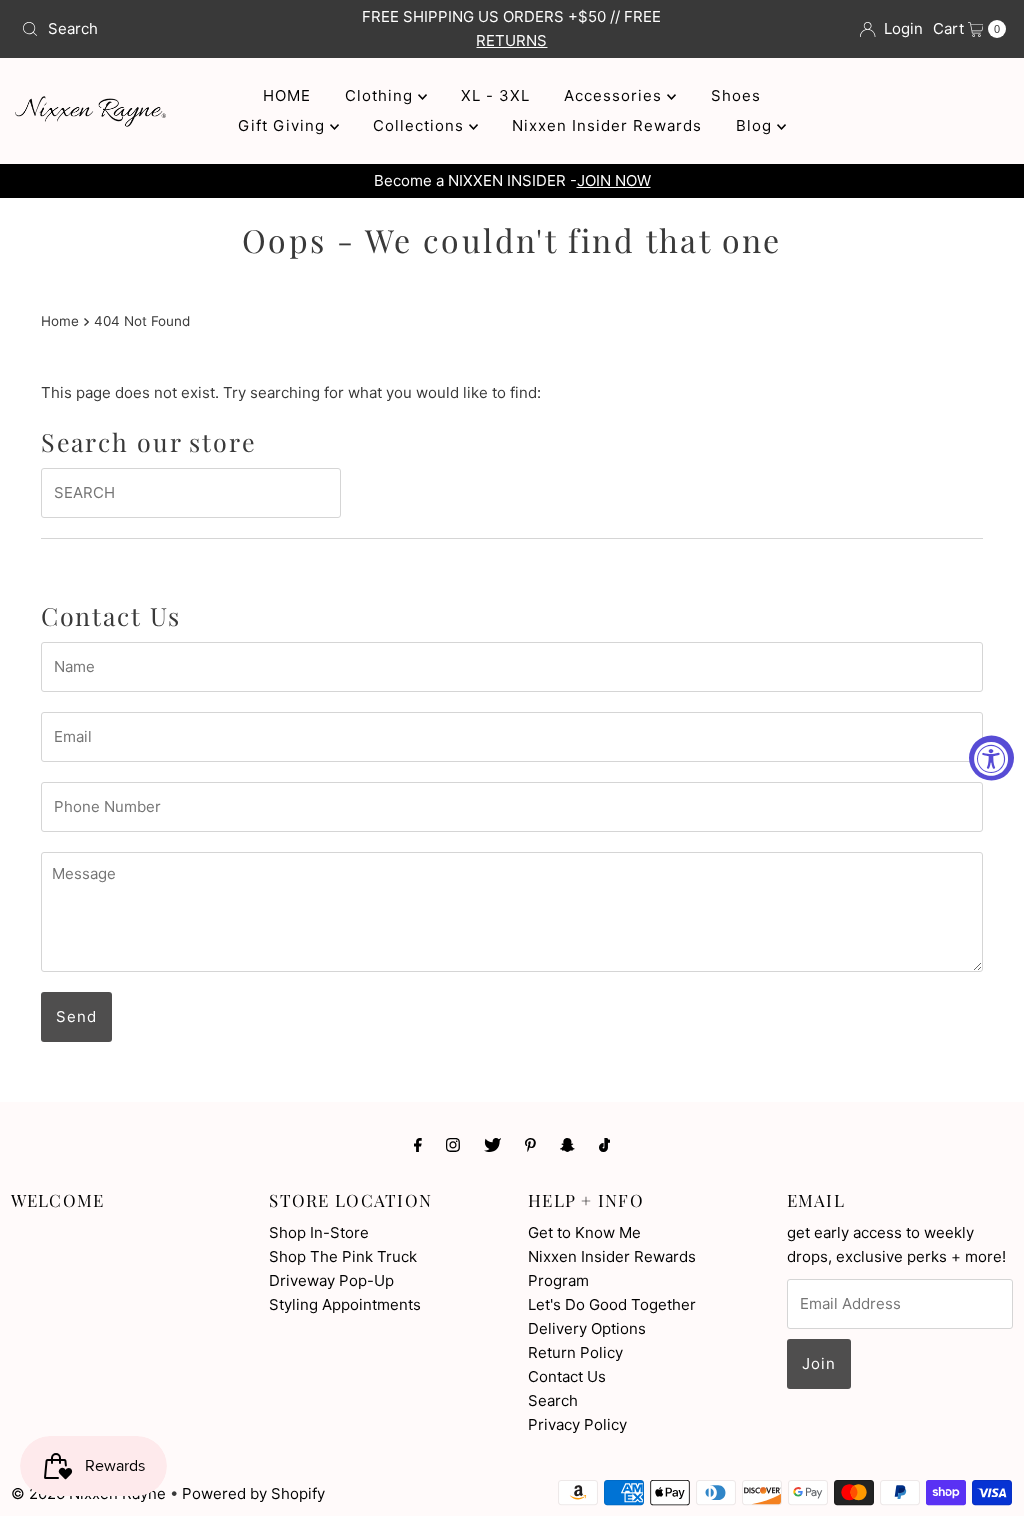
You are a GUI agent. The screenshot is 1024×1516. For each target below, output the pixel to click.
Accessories (615, 95)
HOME (287, 95)
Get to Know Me (584, 1232)
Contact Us (567, 1376)
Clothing (381, 95)
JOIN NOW (614, 180)
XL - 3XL (495, 95)
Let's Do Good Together (612, 1304)
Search (553, 1400)
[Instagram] (453, 1144)
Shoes (736, 95)
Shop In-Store (319, 1232)
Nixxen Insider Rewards (607, 125)
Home (60, 321)
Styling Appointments (345, 1304)
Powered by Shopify (253, 1493)
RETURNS (511, 40)
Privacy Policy (577, 1424)
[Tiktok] (604, 1144)
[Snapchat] (567, 1144)
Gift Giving (284, 125)
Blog (756, 125)
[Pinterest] (530, 1144)
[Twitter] (492, 1144)
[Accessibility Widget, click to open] (991, 758)
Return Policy (575, 1352)
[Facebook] (418, 1144)
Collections (421, 125)
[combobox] (174, 29)
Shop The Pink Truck (343, 1256)
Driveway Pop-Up (331, 1280)
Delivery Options (587, 1328)
